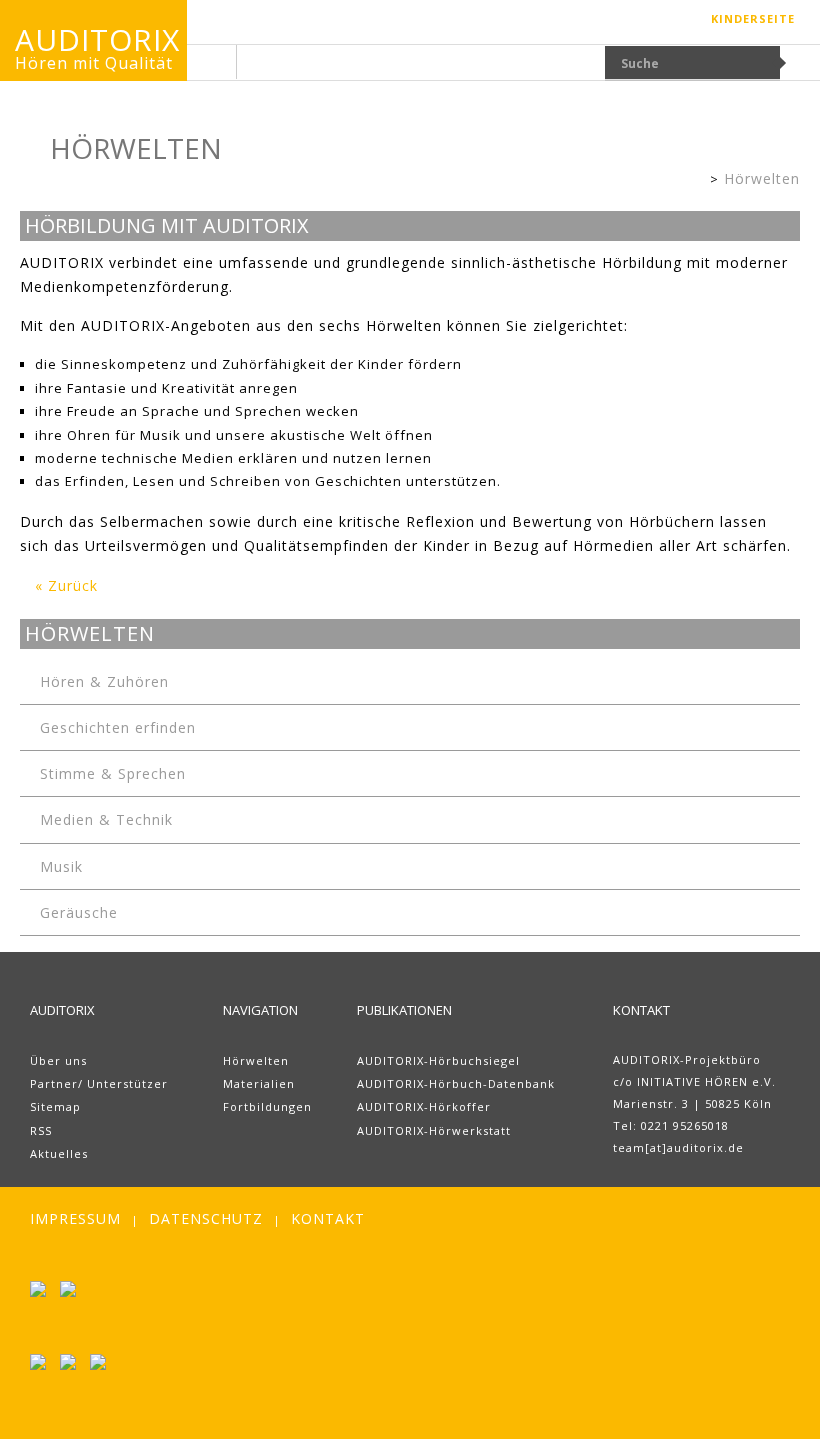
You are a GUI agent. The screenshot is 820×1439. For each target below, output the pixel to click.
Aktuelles (59, 1153)
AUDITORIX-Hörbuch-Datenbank (456, 1083)
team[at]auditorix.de (678, 1147)
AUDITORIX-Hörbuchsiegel (438, 1060)
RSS (41, 1130)
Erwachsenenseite (694, 180)
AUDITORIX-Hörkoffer (424, 1106)
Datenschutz (206, 1218)
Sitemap (55, 1106)
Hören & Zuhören (104, 681)
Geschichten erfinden (118, 727)
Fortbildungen (267, 1106)
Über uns (58, 1060)
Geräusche (79, 912)
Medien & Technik (106, 819)
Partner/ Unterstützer (99, 1083)
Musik (61, 866)
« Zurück (66, 585)
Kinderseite (753, 18)
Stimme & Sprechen (113, 773)
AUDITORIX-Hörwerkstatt (434, 1130)
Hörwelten (762, 178)
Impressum (75, 1218)
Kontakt (328, 1218)
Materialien (259, 1083)
